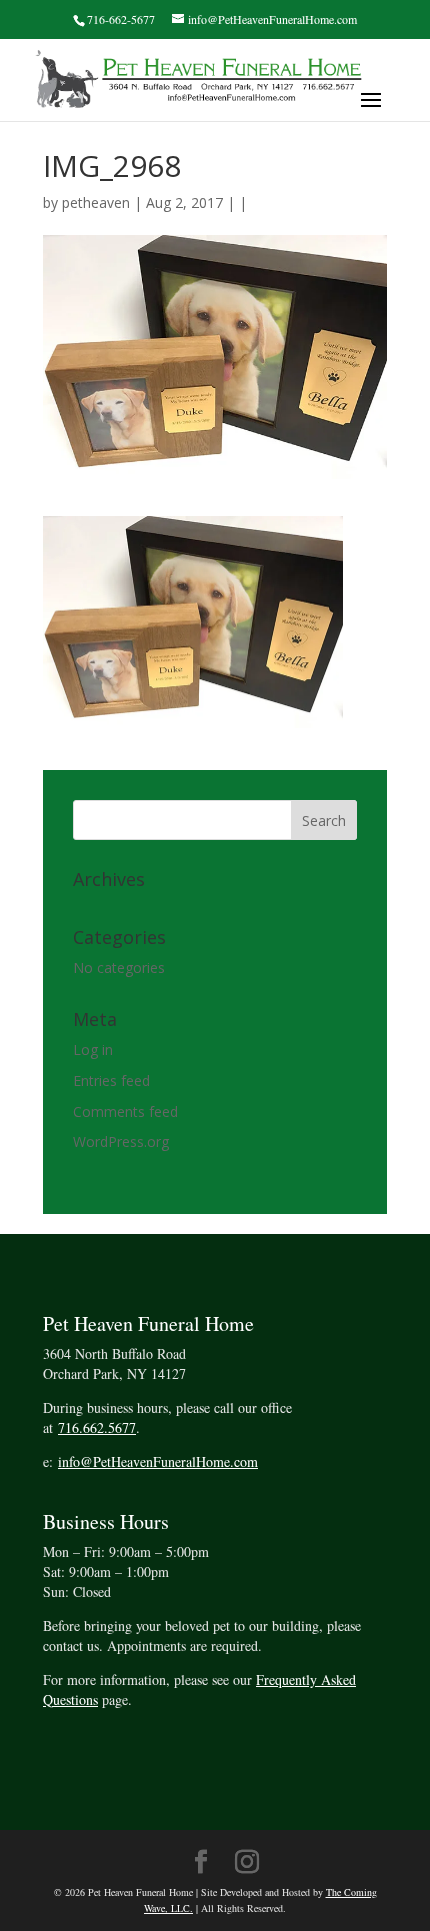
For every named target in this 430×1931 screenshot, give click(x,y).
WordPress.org (121, 1141)
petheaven (96, 202)
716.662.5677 (97, 1427)
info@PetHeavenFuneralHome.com (158, 1461)
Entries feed (111, 1080)
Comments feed (125, 1111)
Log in (93, 1049)
